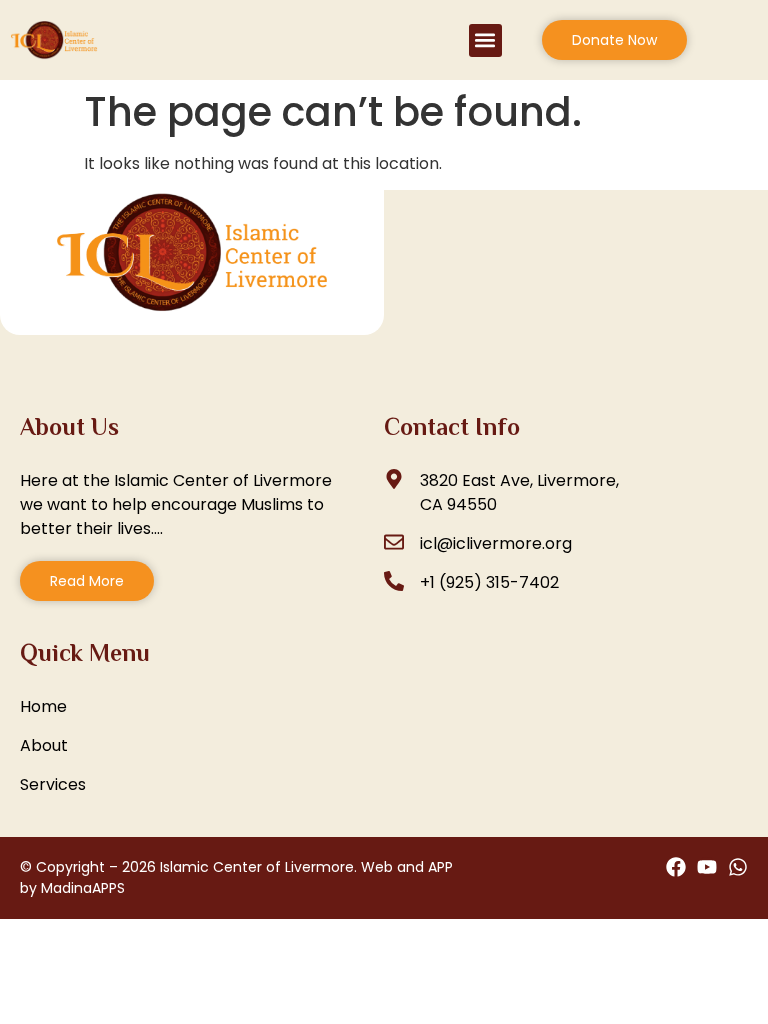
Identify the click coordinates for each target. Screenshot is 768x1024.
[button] (485, 40)
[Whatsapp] (738, 867)
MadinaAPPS (83, 888)
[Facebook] (676, 867)
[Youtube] (707, 867)
